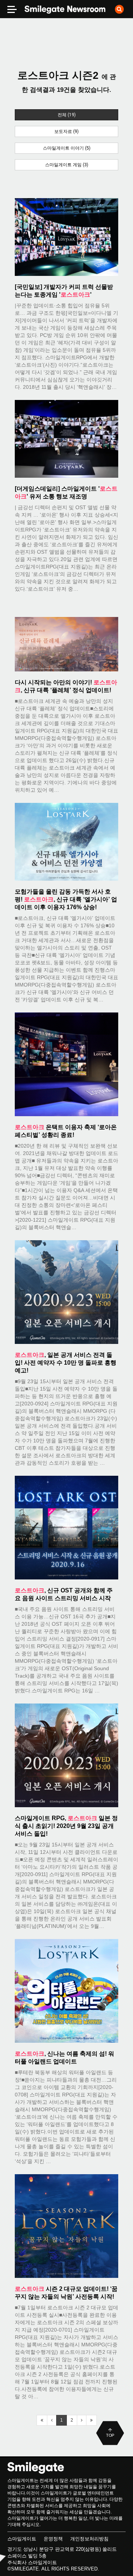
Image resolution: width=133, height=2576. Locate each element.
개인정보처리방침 (89, 2539)
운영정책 (53, 2539)
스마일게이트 (22, 2539)
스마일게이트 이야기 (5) (67, 148)
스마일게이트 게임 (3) (67, 165)
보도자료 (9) (66, 131)
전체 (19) (67, 115)
